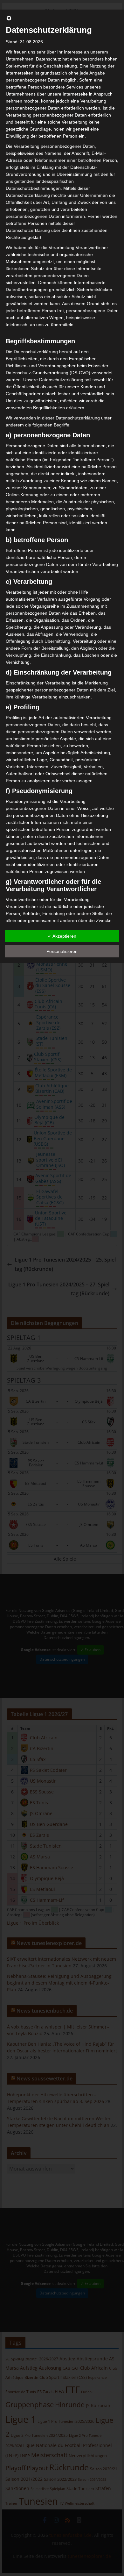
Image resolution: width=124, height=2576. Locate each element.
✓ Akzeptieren (62, 936)
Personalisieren (62, 951)
